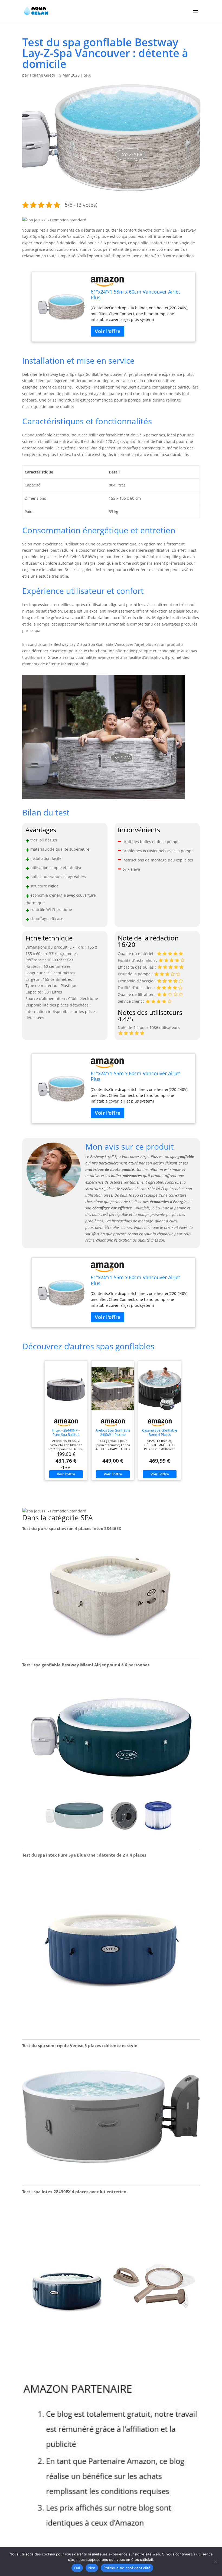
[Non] (215, 2562)
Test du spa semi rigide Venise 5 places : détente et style (80, 2045)
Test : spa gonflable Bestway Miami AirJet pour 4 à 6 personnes (86, 1665)
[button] (54, 220)
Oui (77, 2568)
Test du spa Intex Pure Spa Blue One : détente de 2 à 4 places (84, 1855)
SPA (87, 75)
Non (92, 2568)
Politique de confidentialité (127, 2568)
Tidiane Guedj (42, 75)
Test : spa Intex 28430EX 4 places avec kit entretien (74, 2192)
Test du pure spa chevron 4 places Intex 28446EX (72, 1528)
